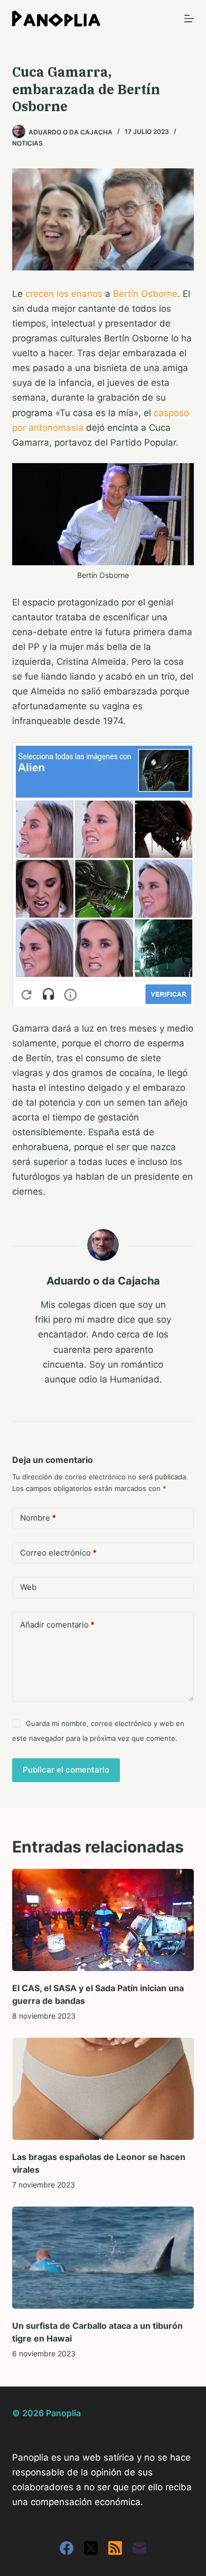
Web (28, 1587)
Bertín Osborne (145, 294)
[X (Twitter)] (91, 2548)
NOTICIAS (27, 143)
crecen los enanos (64, 294)
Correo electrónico (58, 1553)
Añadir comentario (57, 1625)
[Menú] (189, 19)
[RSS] (115, 2548)
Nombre (38, 1518)
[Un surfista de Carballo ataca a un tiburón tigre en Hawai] (103, 2258)
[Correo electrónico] (139, 2548)
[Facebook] (67, 2548)
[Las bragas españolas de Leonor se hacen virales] (103, 2089)
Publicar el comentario (66, 1770)
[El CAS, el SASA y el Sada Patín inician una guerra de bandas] (103, 1920)
